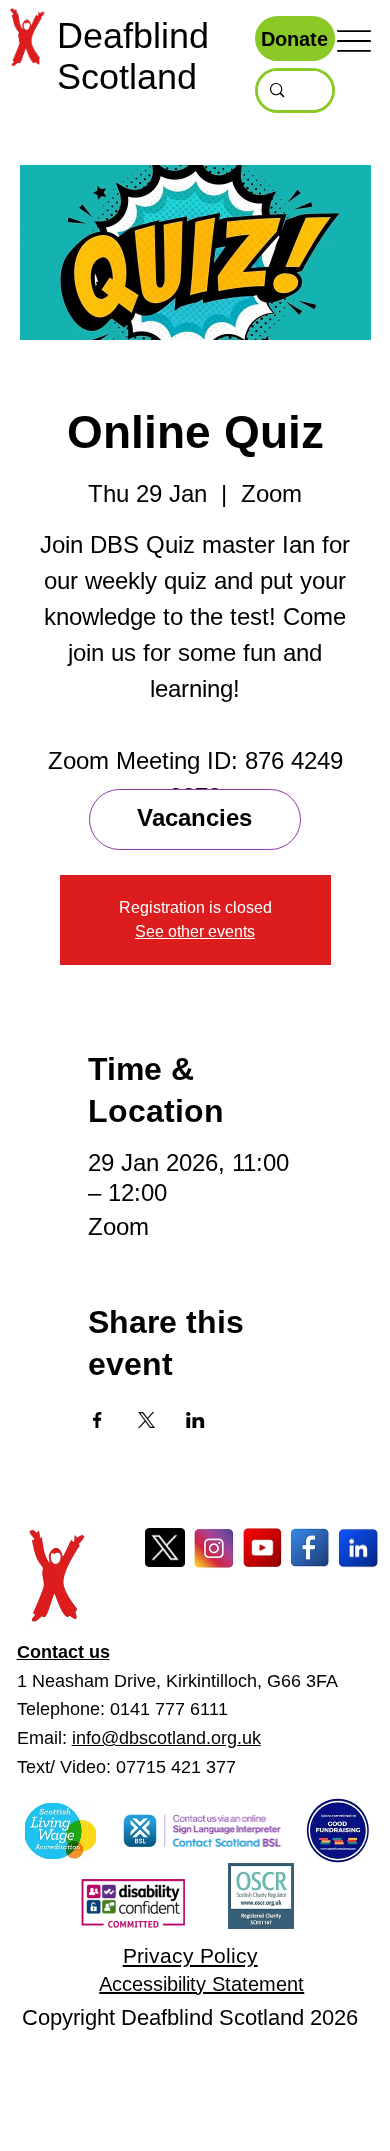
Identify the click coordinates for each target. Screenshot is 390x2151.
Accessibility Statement (201, 1984)
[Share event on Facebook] (97, 1420)
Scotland (127, 77)
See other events (195, 931)
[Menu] (354, 41)
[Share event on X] (146, 1420)
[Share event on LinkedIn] (195, 1420)
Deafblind (133, 36)
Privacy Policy (190, 1955)
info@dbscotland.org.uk (166, 1738)
